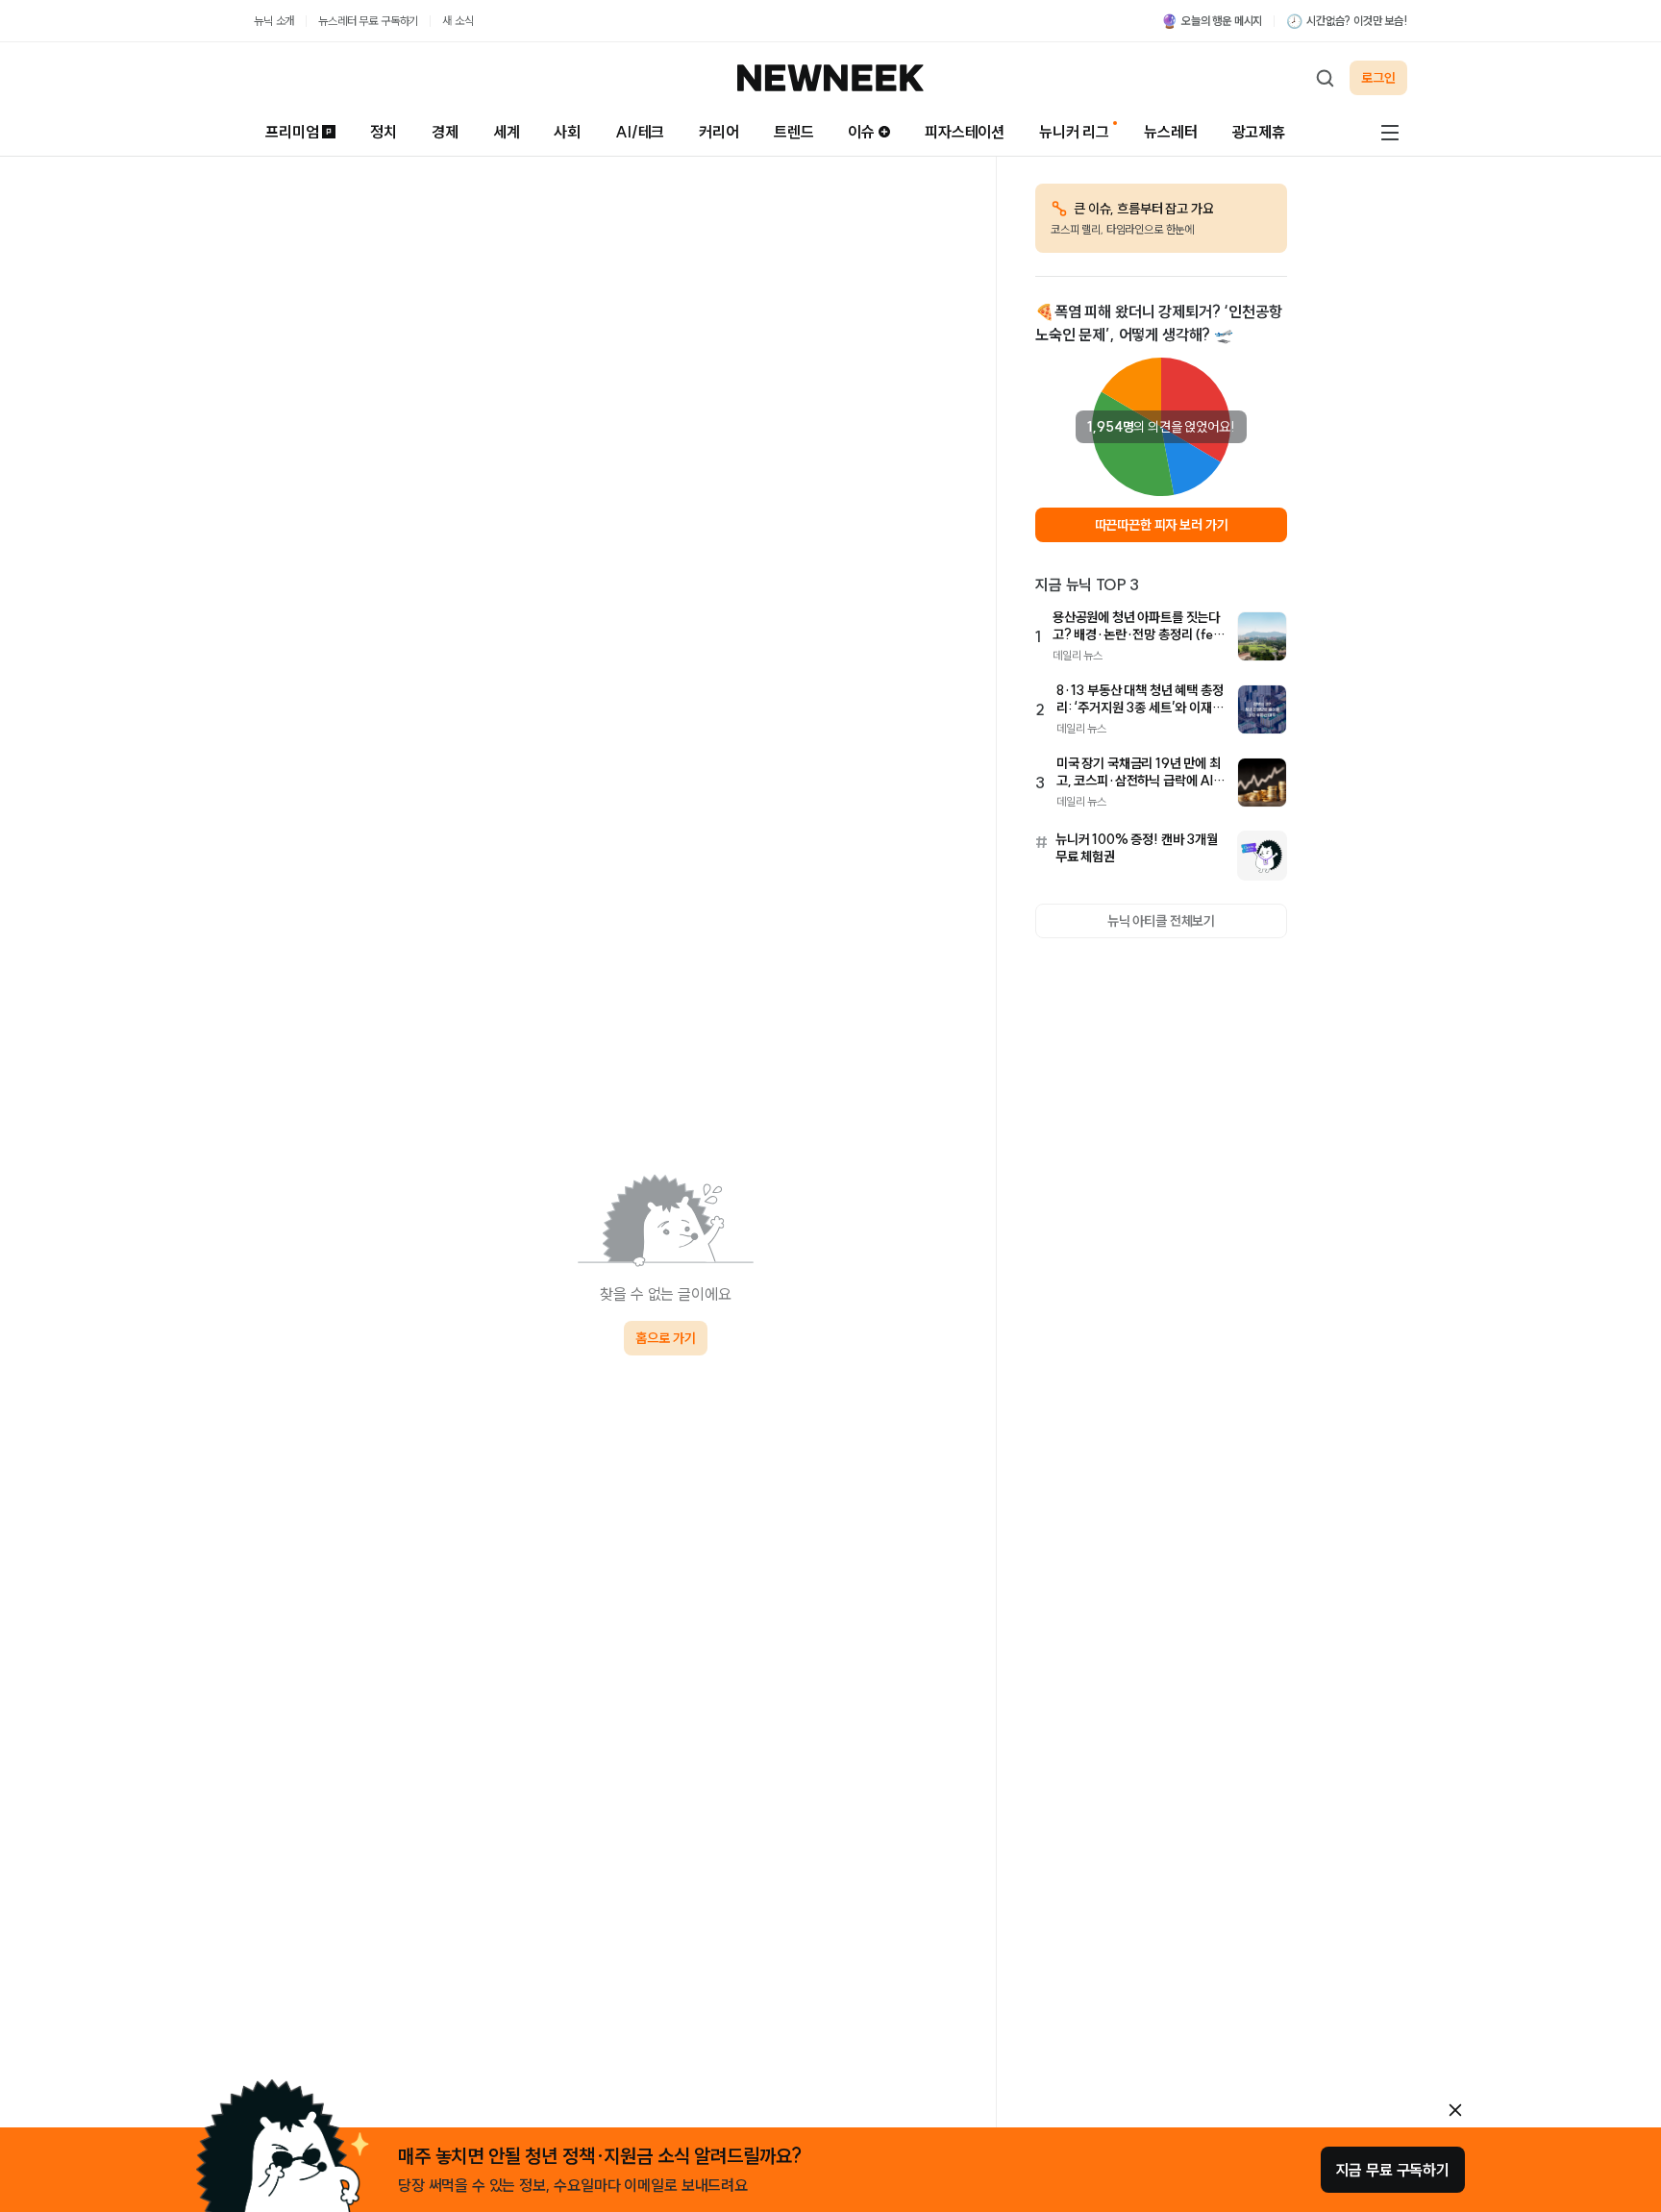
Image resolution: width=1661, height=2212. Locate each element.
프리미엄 (292, 132)
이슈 (861, 132)
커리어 (719, 132)
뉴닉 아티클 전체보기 (1161, 921)
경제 (445, 132)
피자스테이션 (965, 132)
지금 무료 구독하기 (1393, 2170)
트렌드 (794, 132)
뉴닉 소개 (274, 21)
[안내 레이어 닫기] (1455, 2110)
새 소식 (458, 21)
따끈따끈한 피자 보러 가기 (1162, 525)
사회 (567, 132)
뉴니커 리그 (1074, 132)
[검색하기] (1325, 78)
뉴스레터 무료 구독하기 (368, 21)
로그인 (1378, 78)
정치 (384, 132)
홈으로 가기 (665, 1338)
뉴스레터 (1170, 132)
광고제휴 (1259, 132)
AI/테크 (640, 132)
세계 (507, 132)
